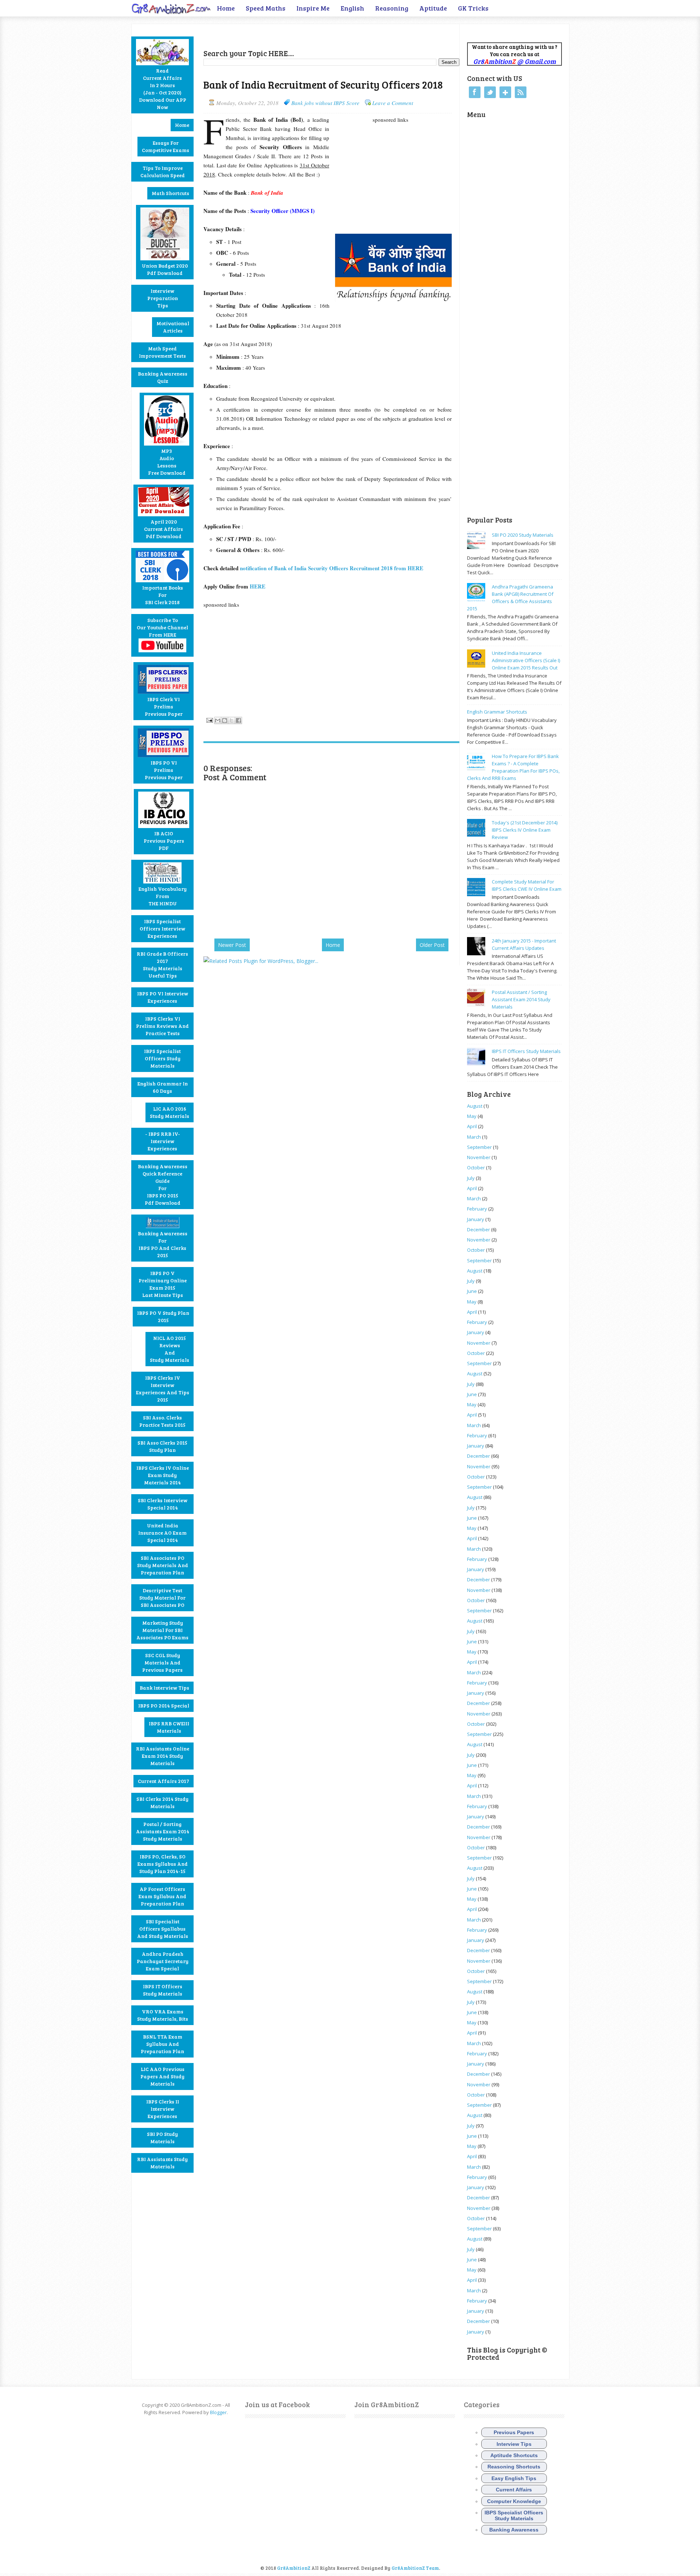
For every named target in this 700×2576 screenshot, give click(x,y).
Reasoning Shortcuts (514, 2467)
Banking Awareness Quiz (163, 377)
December (479, 1229)
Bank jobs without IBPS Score (325, 103)
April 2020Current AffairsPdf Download (164, 529)
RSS (521, 92)
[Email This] (218, 720)
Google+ (505, 92)
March (474, 1137)
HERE (258, 586)
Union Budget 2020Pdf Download (165, 269)
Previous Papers (514, 2432)
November (479, 1157)
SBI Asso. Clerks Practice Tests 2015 (162, 1421)
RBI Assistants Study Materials (162, 2163)
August (475, 1106)
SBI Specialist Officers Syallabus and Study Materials (163, 1929)
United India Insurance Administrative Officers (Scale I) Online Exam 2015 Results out (526, 660)
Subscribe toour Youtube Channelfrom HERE (162, 627)
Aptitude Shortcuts (514, 2455)
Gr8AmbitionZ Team (415, 2568)
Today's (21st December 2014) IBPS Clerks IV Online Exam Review (525, 830)
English (352, 8)
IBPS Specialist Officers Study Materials (162, 1058)
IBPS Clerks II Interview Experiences (163, 2109)
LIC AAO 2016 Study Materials (170, 1112)
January (476, 1219)
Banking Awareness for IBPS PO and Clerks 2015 (163, 1244)
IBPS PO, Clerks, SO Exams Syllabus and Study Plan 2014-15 (163, 1864)
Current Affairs (514, 2490)
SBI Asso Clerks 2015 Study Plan (162, 1446)
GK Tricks (473, 8)
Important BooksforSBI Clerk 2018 (163, 595)
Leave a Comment (393, 103)
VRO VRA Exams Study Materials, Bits (163, 2015)
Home (226, 8)
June (472, 1291)
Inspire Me (313, 8)
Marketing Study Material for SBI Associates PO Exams (162, 1630)
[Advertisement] (289, 35)
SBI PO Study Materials (162, 2138)
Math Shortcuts (170, 193)
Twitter (490, 92)
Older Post (432, 945)
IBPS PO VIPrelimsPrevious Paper (164, 770)
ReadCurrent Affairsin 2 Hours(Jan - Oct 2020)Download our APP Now (163, 89)
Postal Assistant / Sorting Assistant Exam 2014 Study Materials (521, 999)
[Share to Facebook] (238, 720)
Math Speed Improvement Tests (162, 352)
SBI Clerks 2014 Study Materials (162, 1802)
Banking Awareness (514, 2530)
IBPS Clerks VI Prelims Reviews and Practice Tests (162, 1026)
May (472, 1116)
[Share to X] (232, 720)
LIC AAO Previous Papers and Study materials (162, 2076)
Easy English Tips (514, 2478)
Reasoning (392, 8)
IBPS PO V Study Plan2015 (163, 1316)
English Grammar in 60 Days (163, 1087)
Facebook (475, 92)
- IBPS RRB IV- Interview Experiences (163, 1141)
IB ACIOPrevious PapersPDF (164, 841)
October (476, 1167)
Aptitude (433, 8)
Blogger (218, 2412)
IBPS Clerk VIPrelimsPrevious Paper (164, 706)
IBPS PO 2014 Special (164, 1705)
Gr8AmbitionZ (294, 2568)
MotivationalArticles (173, 327)
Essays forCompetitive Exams (166, 146)
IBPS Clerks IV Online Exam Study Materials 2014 (163, 1475)
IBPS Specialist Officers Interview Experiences (162, 928)
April (472, 1126)
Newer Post (232, 945)
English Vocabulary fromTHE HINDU (163, 896)
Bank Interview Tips (164, 1688)
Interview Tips (514, 2444)
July (471, 1178)
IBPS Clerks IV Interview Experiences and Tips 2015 (163, 1389)
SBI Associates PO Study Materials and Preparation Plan (163, 1565)
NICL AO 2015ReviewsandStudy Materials (170, 1349)
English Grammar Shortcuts (497, 712)
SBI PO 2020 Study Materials (523, 535)
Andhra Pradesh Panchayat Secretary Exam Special (163, 1961)
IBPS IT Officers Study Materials (163, 1990)
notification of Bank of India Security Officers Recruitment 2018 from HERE (333, 568)
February (477, 1209)
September (479, 1147)
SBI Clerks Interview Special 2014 (163, 1504)
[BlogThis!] (225, 720)
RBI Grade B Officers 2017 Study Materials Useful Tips (162, 965)
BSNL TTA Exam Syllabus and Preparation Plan (162, 2044)
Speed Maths (266, 8)
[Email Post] (209, 719)
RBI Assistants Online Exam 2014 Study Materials (163, 1756)
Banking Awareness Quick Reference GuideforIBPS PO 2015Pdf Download (163, 1184)
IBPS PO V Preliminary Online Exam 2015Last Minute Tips (163, 1284)
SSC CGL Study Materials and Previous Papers (162, 1662)
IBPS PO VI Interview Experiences (163, 997)
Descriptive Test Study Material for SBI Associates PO (162, 1598)
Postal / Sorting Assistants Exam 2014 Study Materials (163, 1831)
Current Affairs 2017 (164, 1781)
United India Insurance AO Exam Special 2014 (162, 1533)
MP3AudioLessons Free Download (167, 462)
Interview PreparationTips (163, 298)
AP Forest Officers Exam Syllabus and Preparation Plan (162, 1896)
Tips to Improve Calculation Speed (163, 172)
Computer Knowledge (514, 2501)
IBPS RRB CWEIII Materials (169, 1727)
